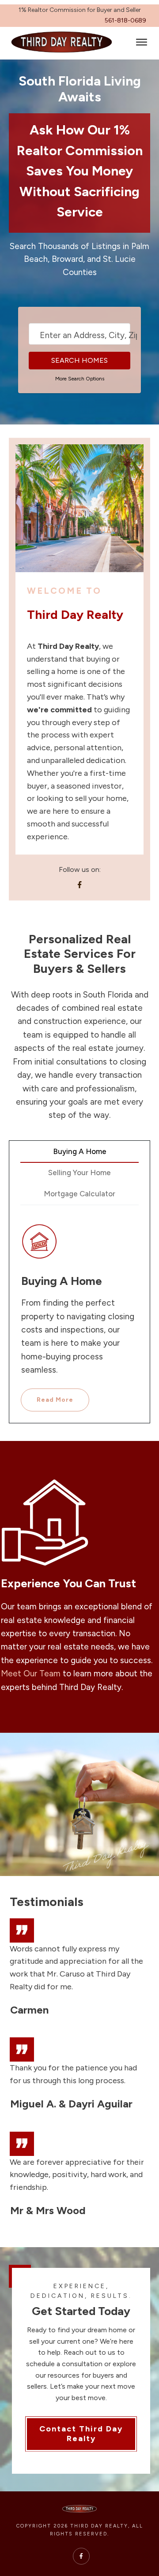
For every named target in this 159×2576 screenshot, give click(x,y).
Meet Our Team (31, 1673)
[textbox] (89, 335)
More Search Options (80, 379)
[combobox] (79, 334)
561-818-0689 (125, 20)
